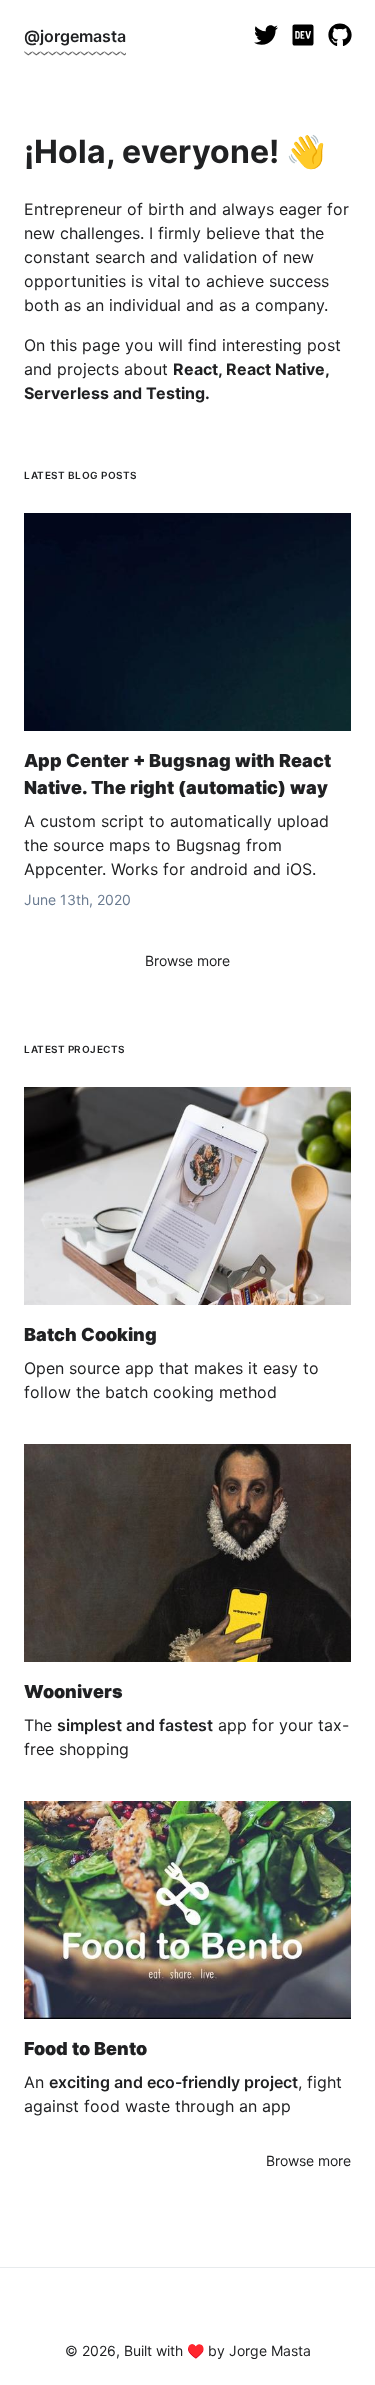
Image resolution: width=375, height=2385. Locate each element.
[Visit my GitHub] (340, 36)
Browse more (187, 960)
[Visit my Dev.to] (303, 36)
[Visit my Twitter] (266, 36)
